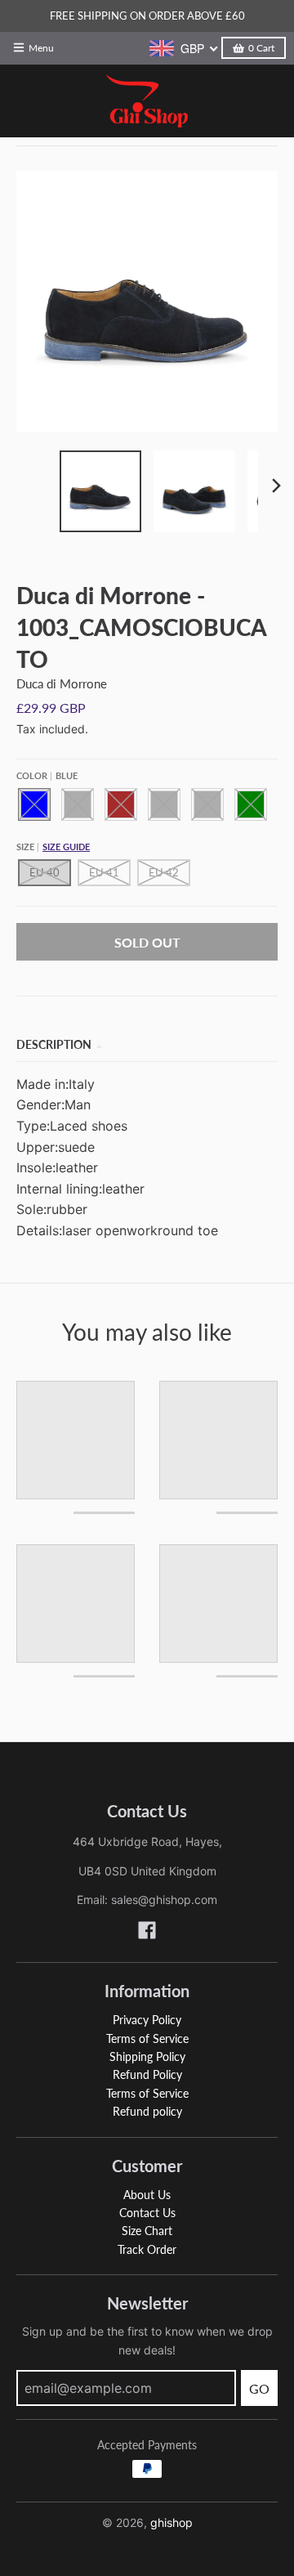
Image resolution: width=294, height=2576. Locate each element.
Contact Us (147, 2213)
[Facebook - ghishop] (147, 1930)
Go (259, 2388)
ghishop (171, 2522)
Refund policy (147, 2111)
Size (53, 847)
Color (47, 775)
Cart (261, 48)
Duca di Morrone (62, 683)
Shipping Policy (147, 2056)
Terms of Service (147, 2038)
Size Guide (66, 847)
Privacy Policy (147, 2020)
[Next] (276, 486)
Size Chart (147, 2231)
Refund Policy (147, 2074)
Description (54, 1044)
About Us (147, 2195)
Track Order (147, 2249)
